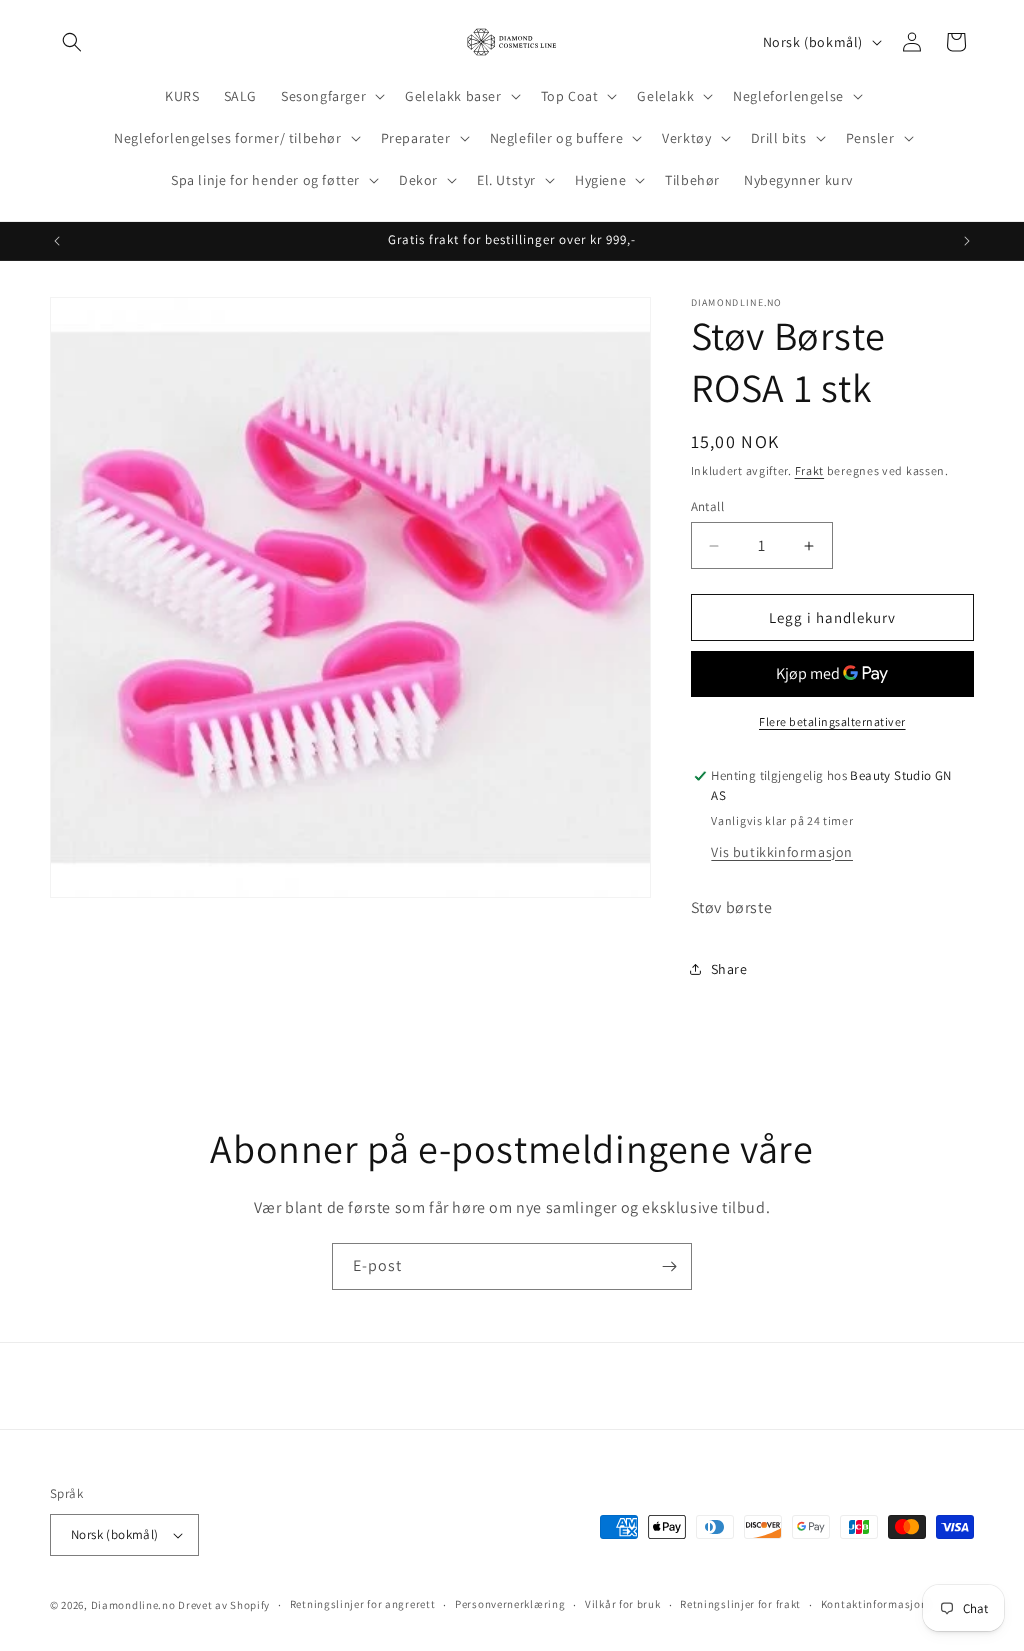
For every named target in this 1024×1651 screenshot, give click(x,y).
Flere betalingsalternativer (832, 721)
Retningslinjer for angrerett (363, 1604)
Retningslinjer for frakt (740, 1604)
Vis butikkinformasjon (782, 852)
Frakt (810, 470)
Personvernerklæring (510, 1604)
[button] (72, 42)
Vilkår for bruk (623, 1604)
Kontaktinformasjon (874, 1604)
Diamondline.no (133, 1605)
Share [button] (729, 969)
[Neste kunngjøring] (967, 241)
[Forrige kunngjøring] (57, 241)
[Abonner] (669, 1266)
